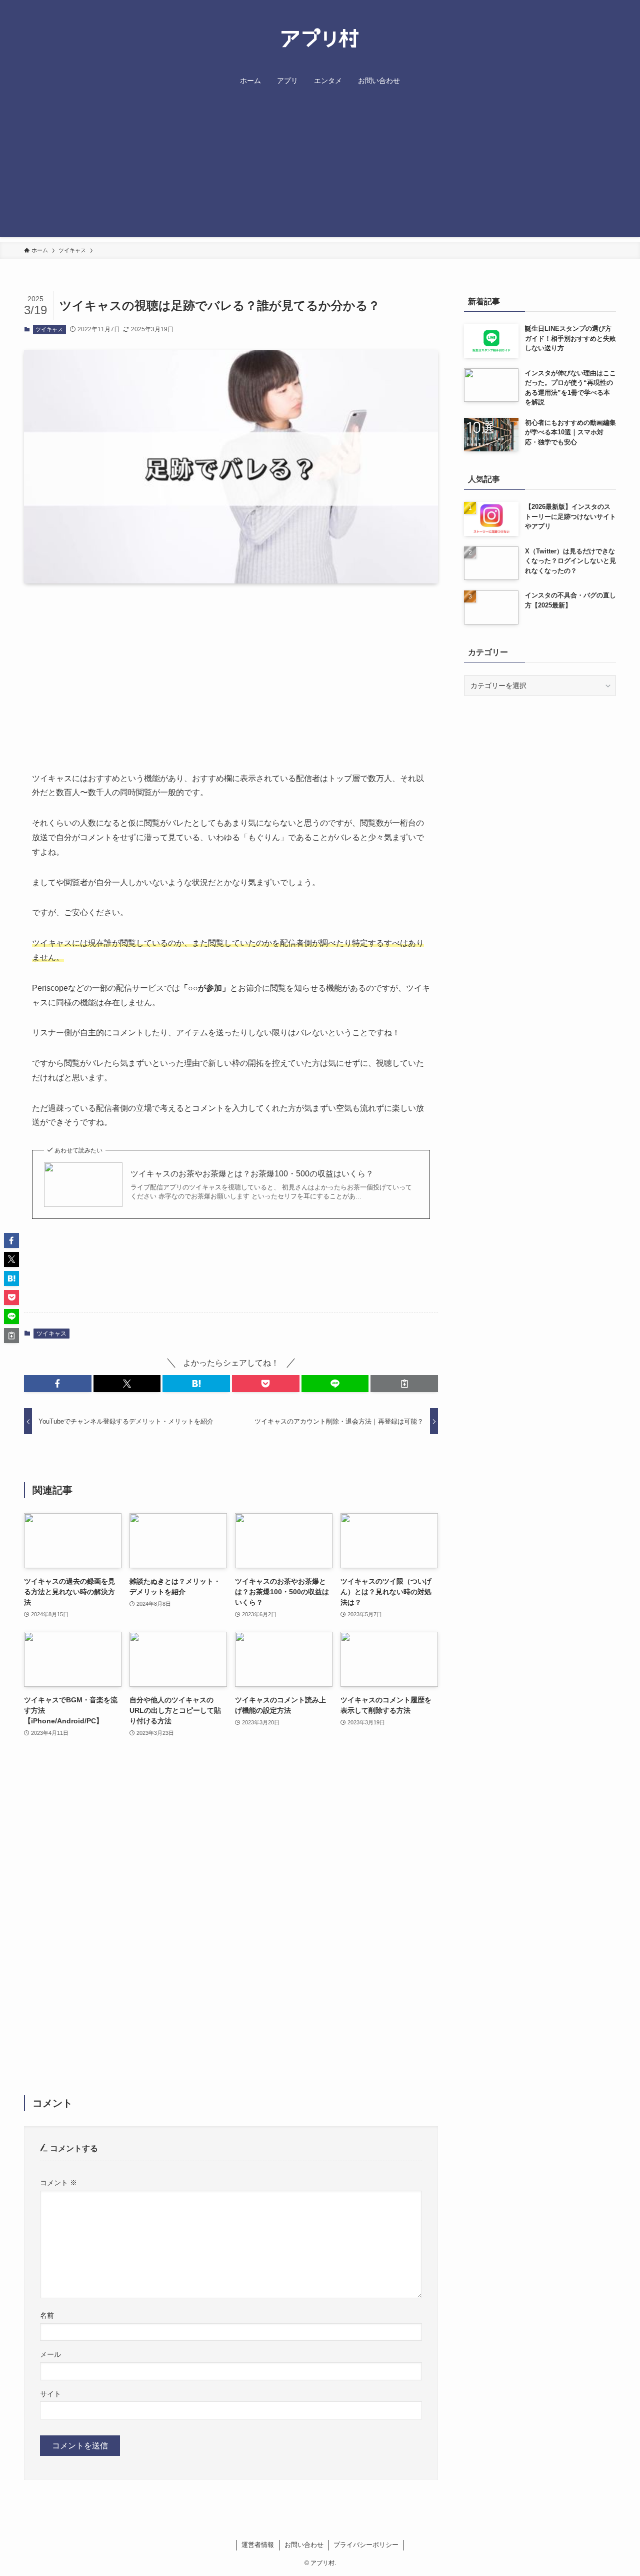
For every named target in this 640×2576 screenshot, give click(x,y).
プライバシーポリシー (366, 2545)
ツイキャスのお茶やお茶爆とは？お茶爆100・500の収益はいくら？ (252, 1174)
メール (50, 2354)
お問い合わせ (304, 2545)
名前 (47, 2315)
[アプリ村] (320, 39)
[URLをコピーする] (404, 1384)
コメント (58, 2183)
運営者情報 (258, 2545)
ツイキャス (49, 329)
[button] (58, 1384)
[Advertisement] (320, 167)
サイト (50, 2394)
